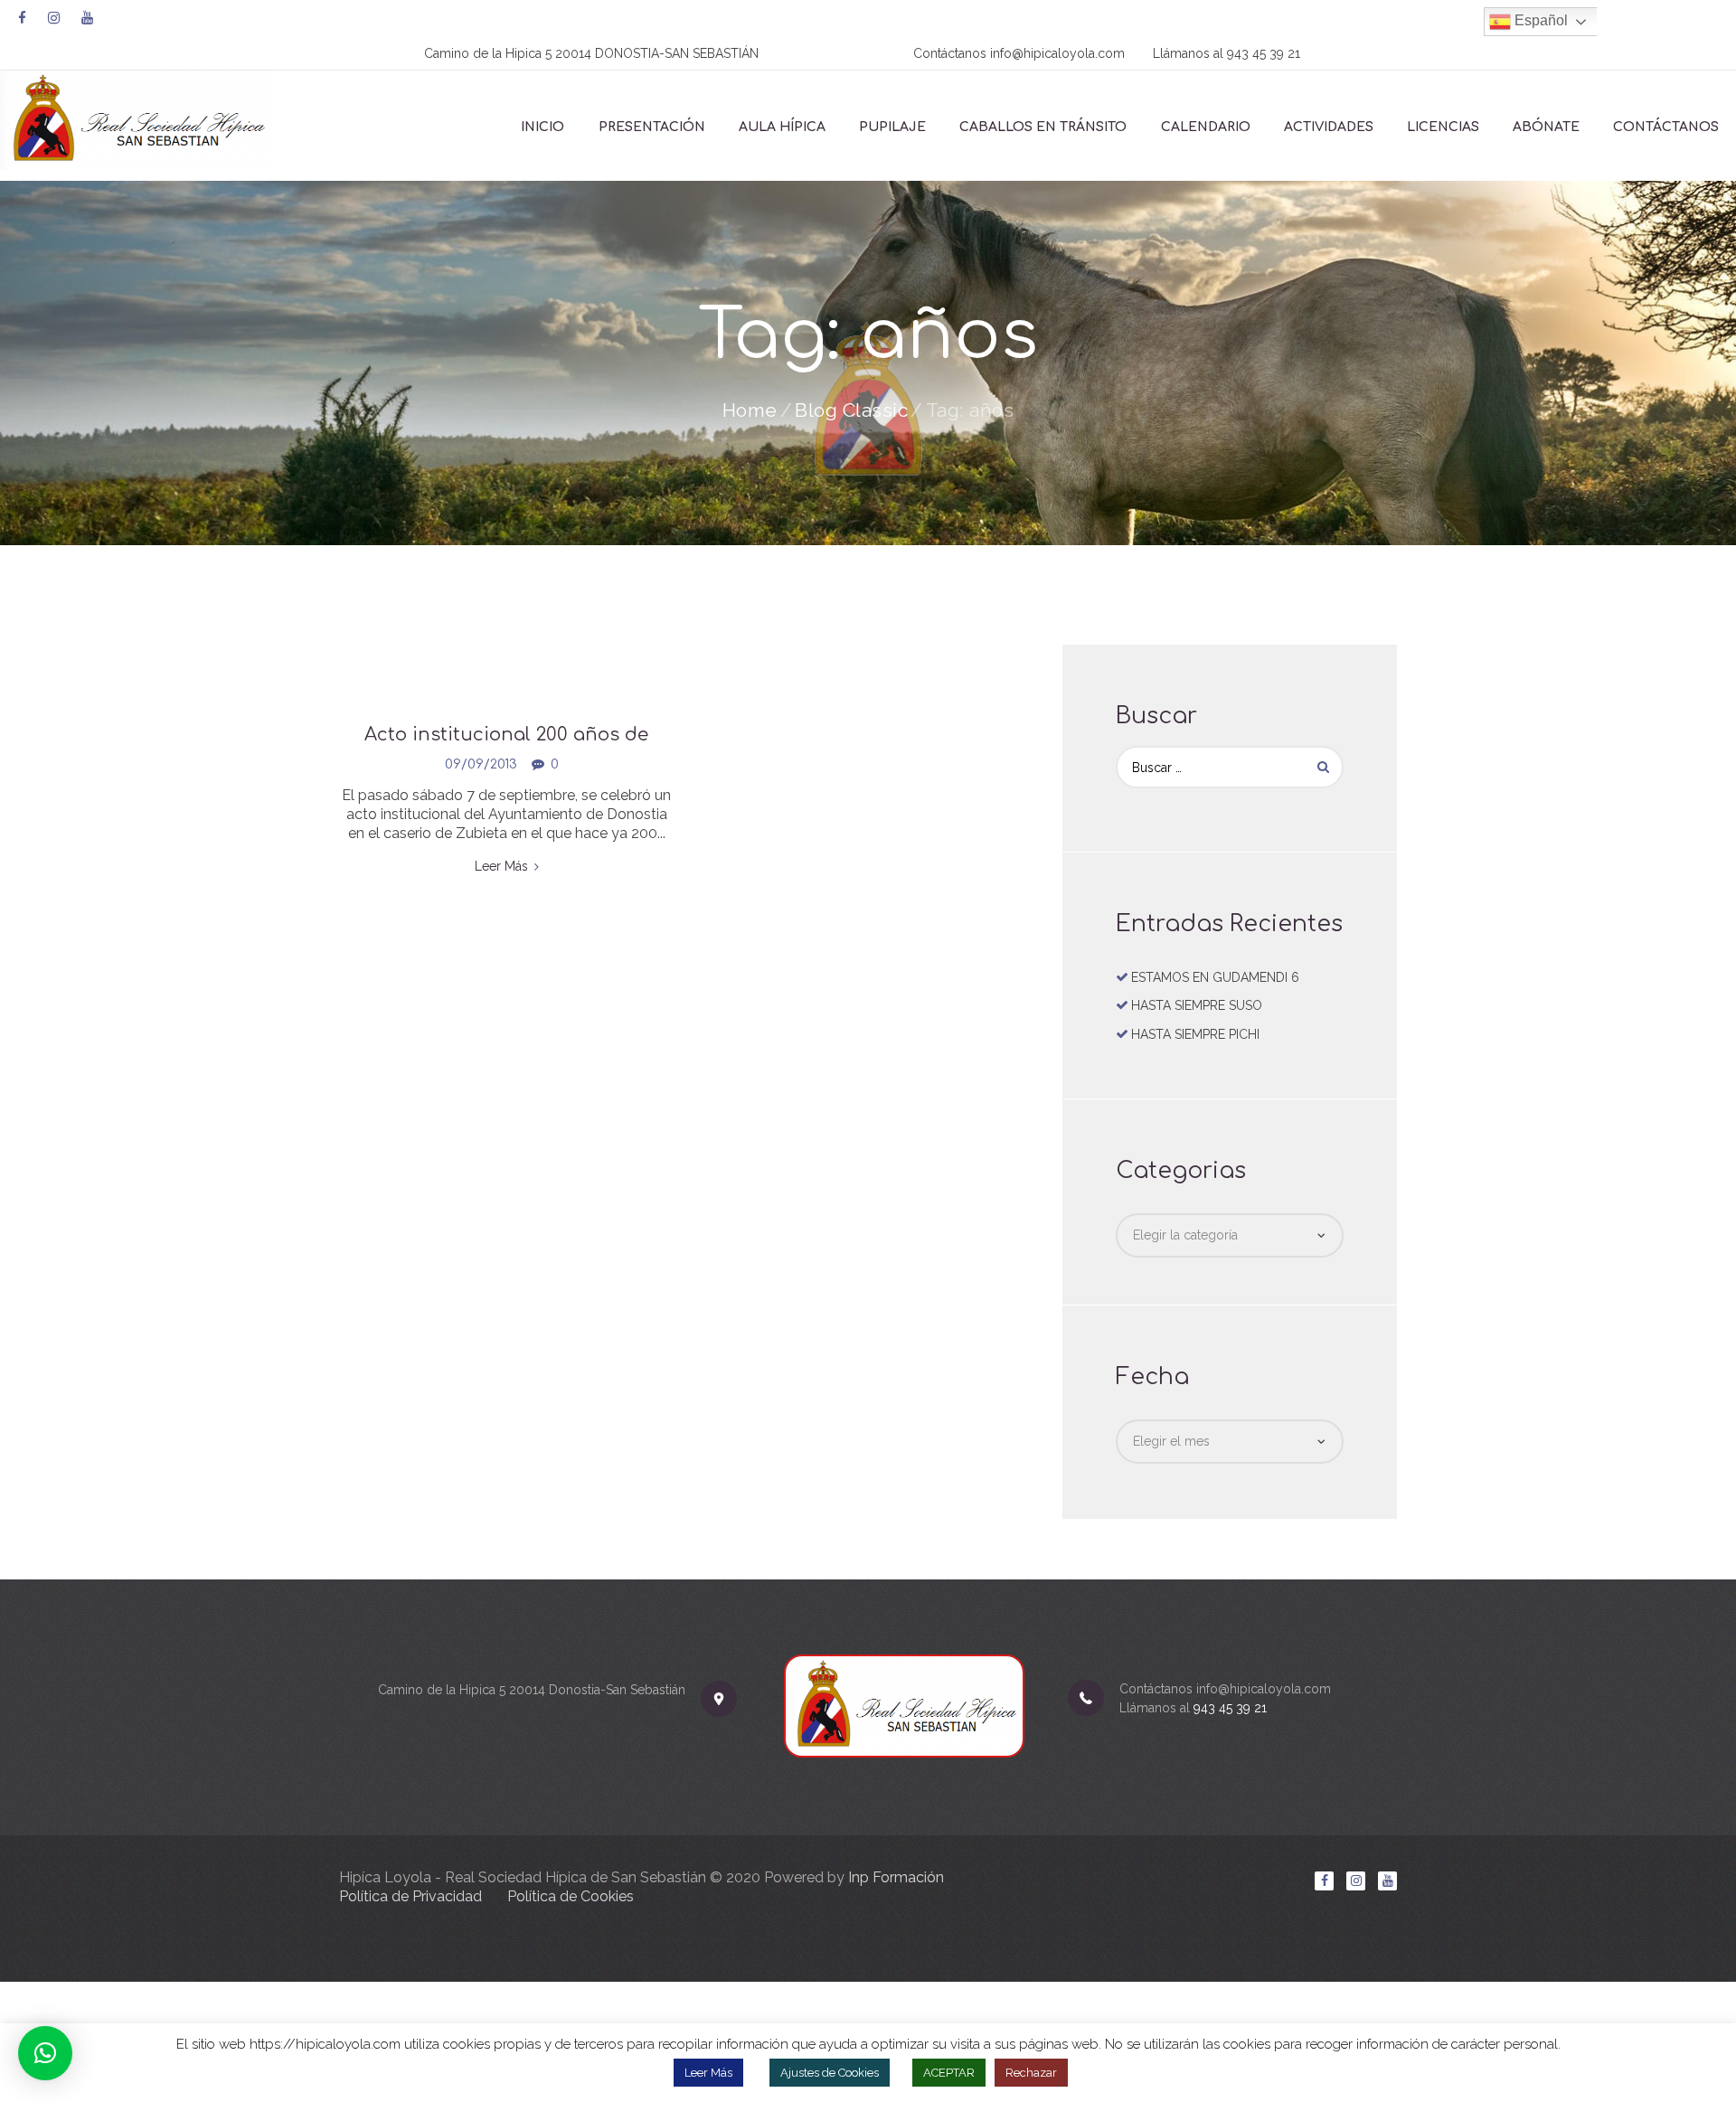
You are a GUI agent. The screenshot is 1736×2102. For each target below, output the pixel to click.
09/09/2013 (481, 764)
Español (1539, 20)
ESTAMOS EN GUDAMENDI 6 (1215, 977)
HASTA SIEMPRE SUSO (1197, 1005)
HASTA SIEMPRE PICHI (1195, 1034)
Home (750, 410)
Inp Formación (896, 1877)
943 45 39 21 (1264, 53)
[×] (45, 2053)
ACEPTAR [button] (949, 2073)
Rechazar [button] (1031, 2073)
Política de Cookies (571, 1896)
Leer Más (708, 2073)
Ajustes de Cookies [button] (830, 2073)
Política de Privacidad (410, 1896)
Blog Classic (851, 410)
